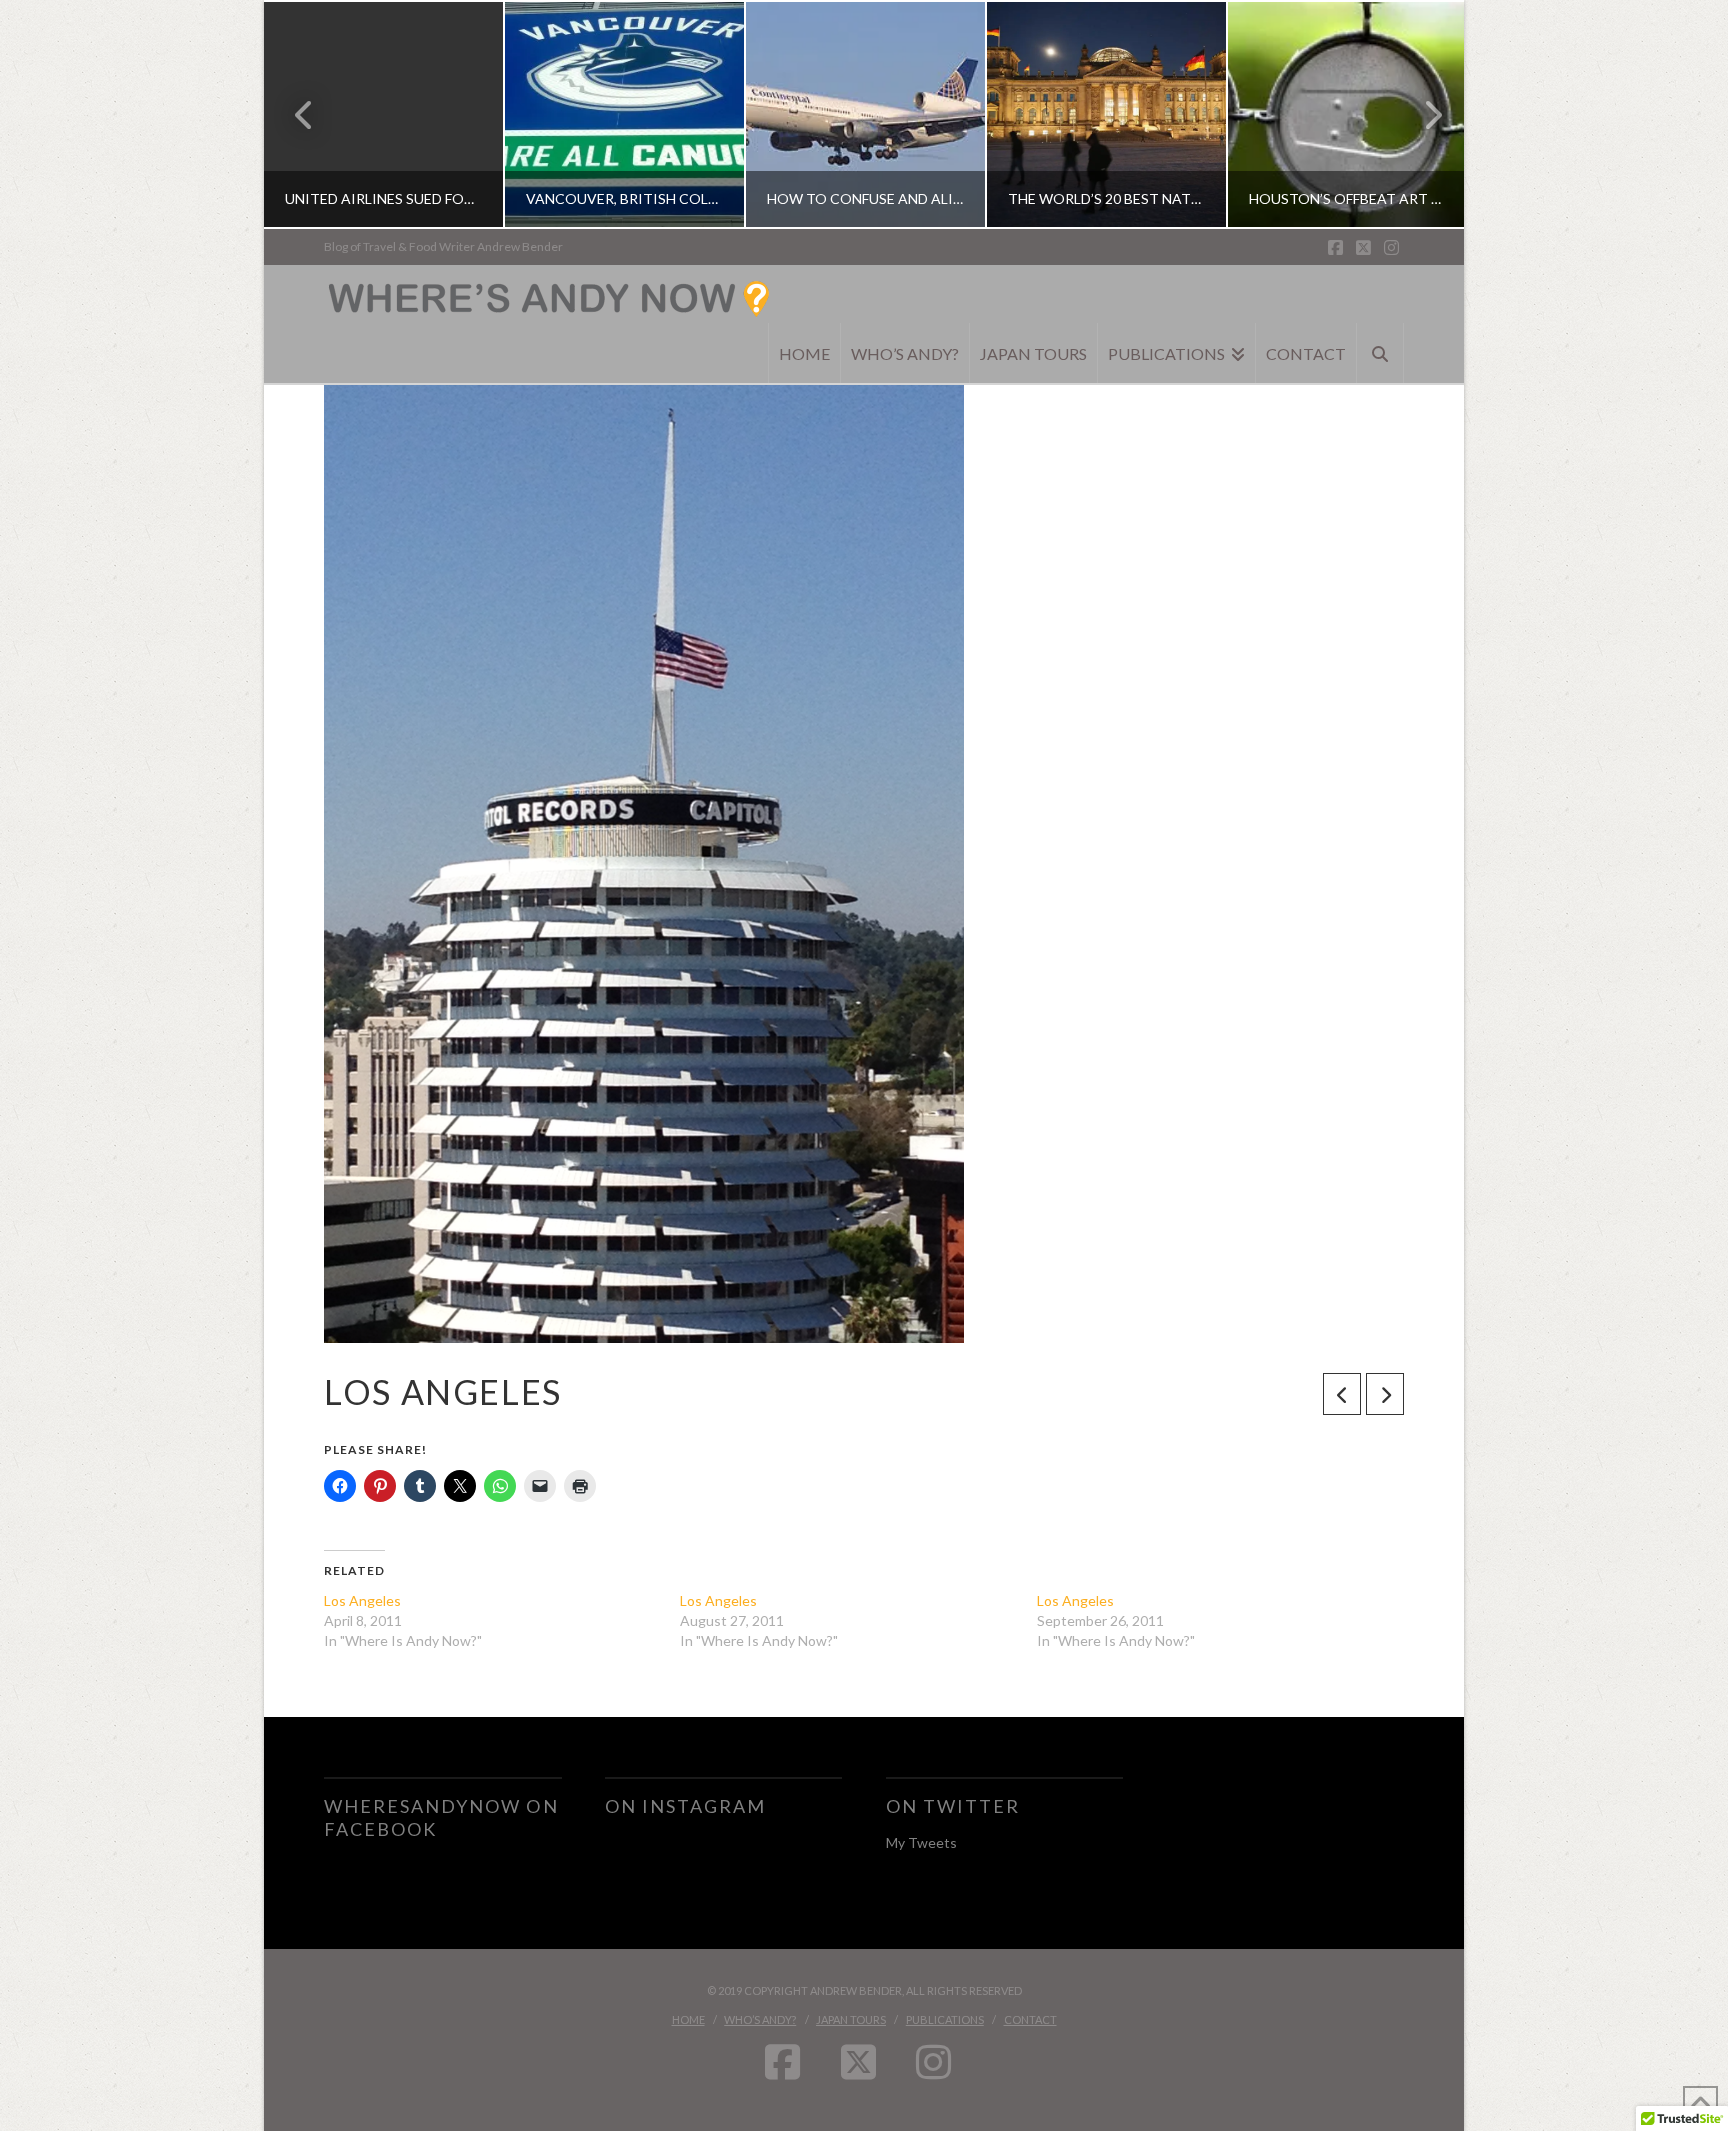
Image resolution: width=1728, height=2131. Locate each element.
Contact (1030, 2019)
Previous (304, 114)
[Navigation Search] (1380, 353)
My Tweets (921, 1842)
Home (688, 2019)
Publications (945, 2019)
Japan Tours (851, 2019)
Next (1421, 114)
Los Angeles (362, 1600)
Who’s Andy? (760, 2019)
